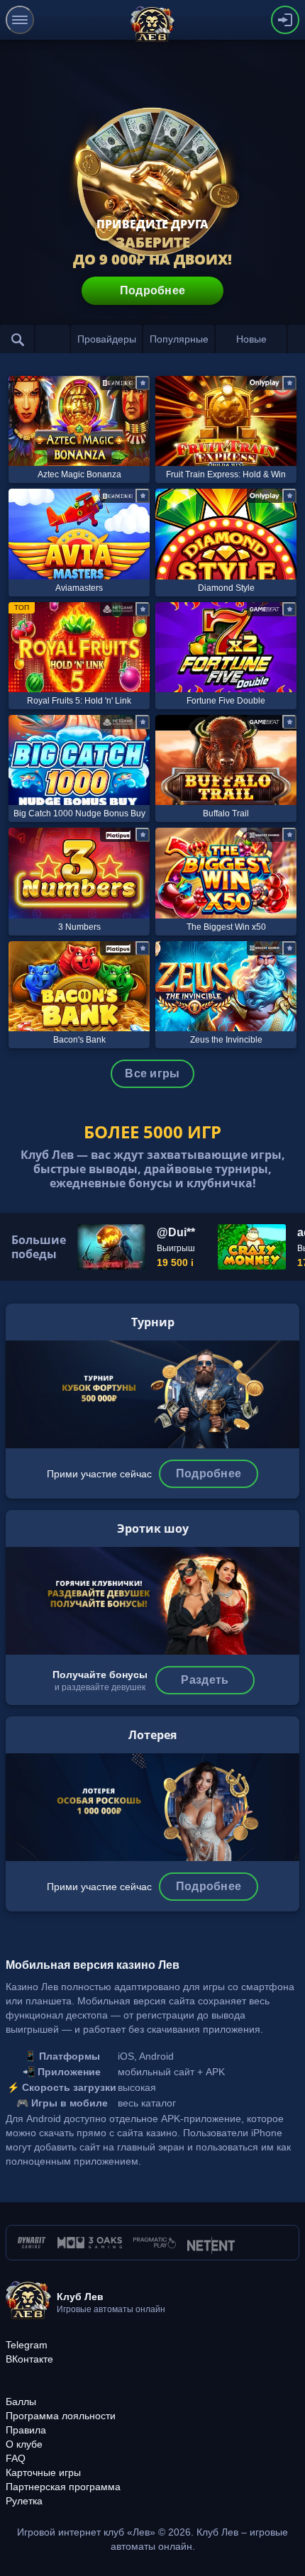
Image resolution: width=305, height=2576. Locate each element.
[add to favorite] (143, 383)
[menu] (20, 20)
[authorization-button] (285, 20)
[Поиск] (17, 339)
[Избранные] (52, 339)
